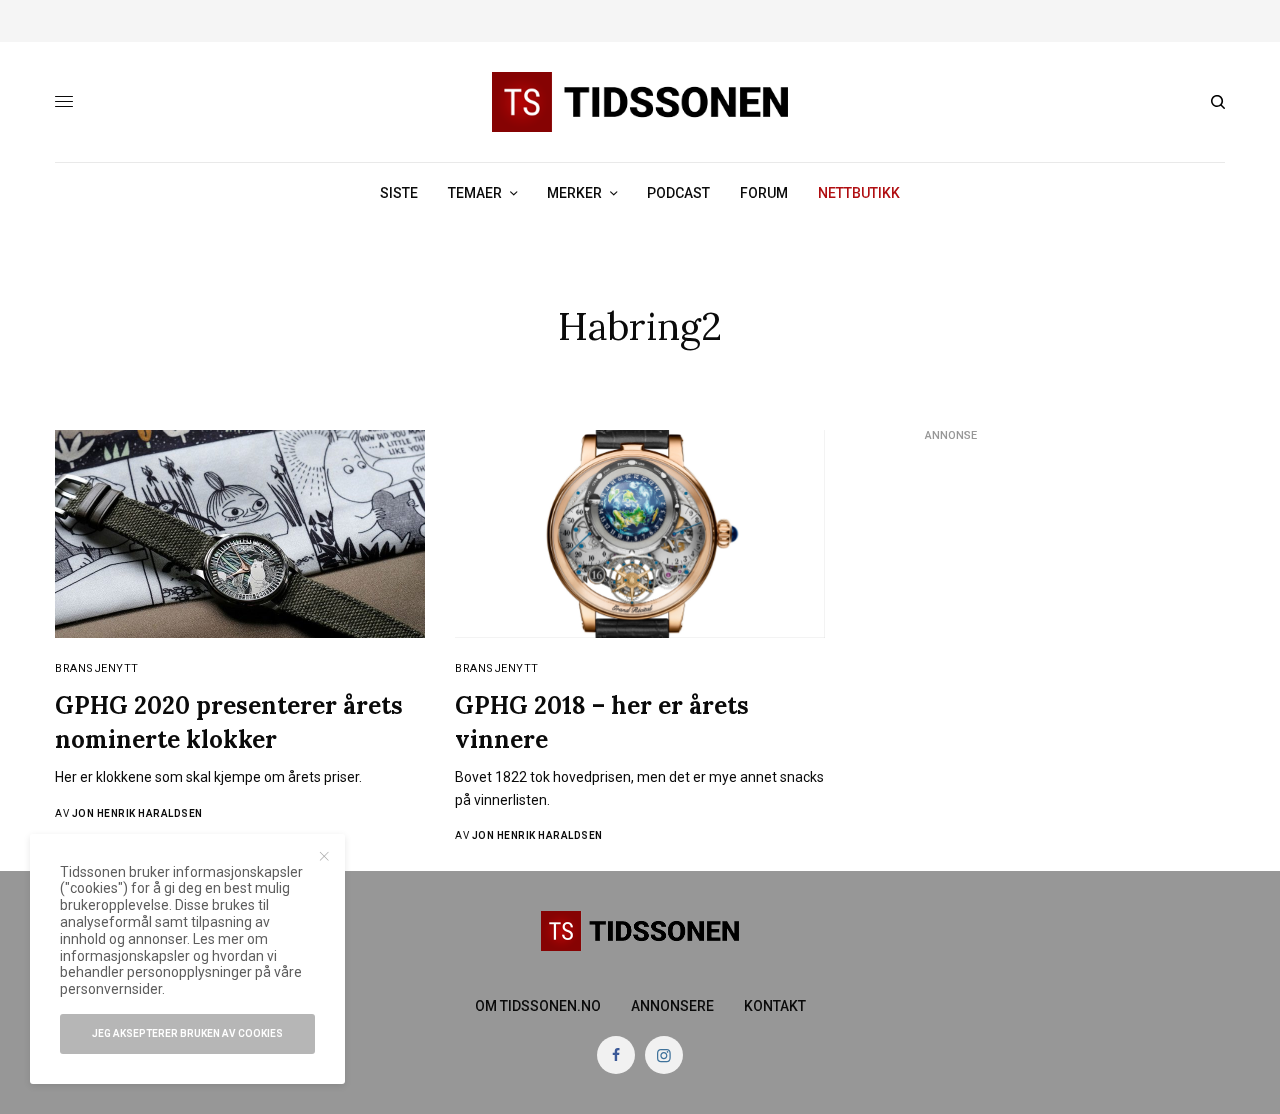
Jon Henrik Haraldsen (137, 813)
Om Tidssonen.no (538, 1006)
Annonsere (672, 1006)
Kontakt (775, 1006)
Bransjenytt (97, 668)
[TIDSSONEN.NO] (640, 102)
